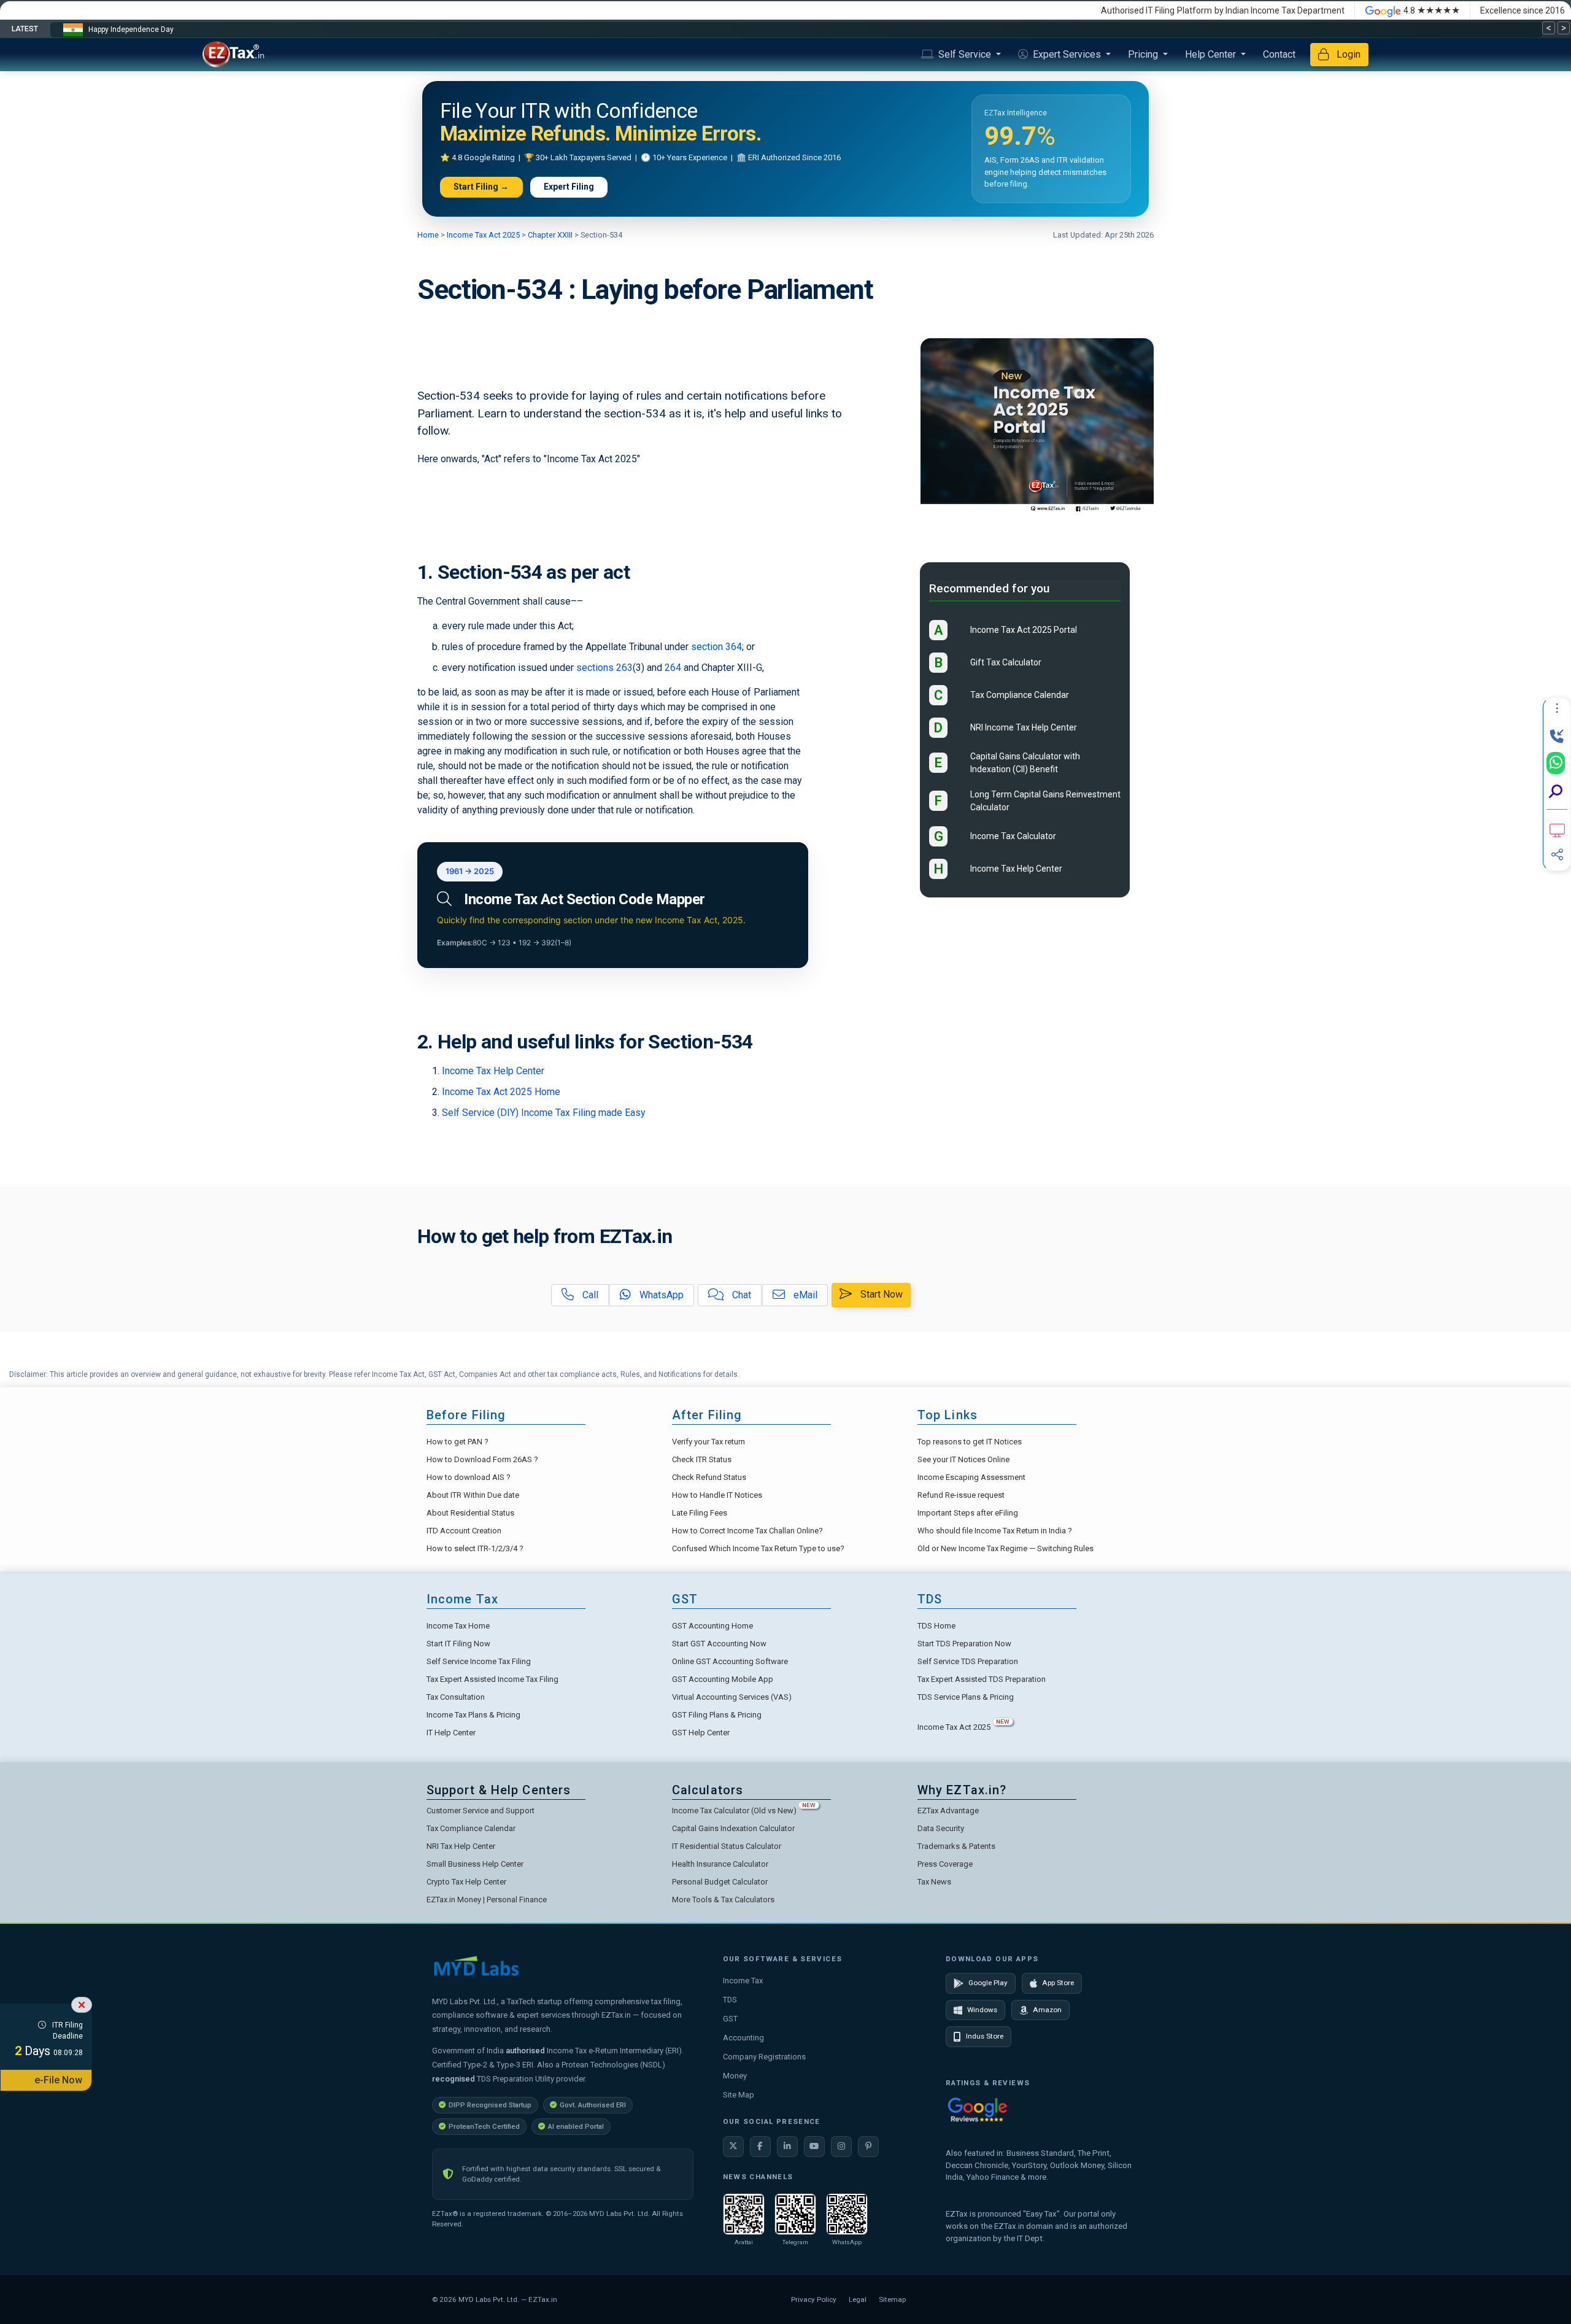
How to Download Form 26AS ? (482, 1459)
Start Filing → (481, 187)
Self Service (965, 54)
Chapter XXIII (549, 235)
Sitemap (892, 2299)
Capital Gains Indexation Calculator (733, 1828)
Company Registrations (764, 2057)
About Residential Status (470, 1513)
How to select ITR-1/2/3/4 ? (475, 1548)
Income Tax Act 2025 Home (501, 1092)
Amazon (1047, 2010)
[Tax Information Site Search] (1556, 792)
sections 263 (604, 668)
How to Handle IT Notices (717, 1495)
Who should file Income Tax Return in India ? (995, 1531)
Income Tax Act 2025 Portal (1024, 630)
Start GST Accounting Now (719, 1644)
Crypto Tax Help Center (466, 1882)
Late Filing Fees (700, 1513)
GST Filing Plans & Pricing (717, 1715)
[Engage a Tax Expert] (1557, 737)
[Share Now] (1557, 854)
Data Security (941, 1828)
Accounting (743, 2038)
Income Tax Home (458, 1626)
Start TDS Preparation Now (964, 1644)
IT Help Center (451, 1733)
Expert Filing (569, 187)
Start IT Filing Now (458, 1644)
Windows (982, 2010)
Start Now (880, 1294)
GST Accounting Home (712, 1626)
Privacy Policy (814, 2299)
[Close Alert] (82, 2005)
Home (429, 235)
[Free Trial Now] (1557, 831)
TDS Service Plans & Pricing (966, 1697)
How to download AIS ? (469, 1477)
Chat (740, 1295)
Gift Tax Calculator (1006, 663)
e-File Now (58, 2080)
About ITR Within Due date (473, 1495)
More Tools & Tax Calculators (723, 1900)
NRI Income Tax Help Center (1024, 728)
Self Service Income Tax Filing (479, 1661)
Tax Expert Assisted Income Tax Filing (492, 1679)
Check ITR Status (702, 1459)
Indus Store (985, 2036)
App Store (1058, 1983)
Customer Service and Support (481, 1811)
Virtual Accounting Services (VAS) (732, 1697)
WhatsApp (660, 1295)
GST (730, 2019)
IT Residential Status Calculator (727, 1846)
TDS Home (936, 1626)
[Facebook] (760, 2147)
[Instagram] (841, 2147)
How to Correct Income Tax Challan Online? (747, 1531)
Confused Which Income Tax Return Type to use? (758, 1548)
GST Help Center (701, 1733)
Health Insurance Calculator (720, 1864)
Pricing (1144, 54)
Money (735, 2076)
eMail (804, 1295)
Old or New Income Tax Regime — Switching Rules (1006, 1548)
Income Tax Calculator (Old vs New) (744, 1811)
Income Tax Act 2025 (483, 235)
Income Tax (743, 1981)
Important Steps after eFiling (968, 1513)
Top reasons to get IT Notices (970, 1442)
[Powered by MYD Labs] (476, 1966)
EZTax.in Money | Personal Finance (487, 1900)
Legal (858, 2299)
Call (589, 1295)
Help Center (1212, 54)
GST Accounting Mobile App (723, 1679)
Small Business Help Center (475, 1864)
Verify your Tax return (708, 1442)
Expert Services (1067, 54)
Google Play (988, 1983)
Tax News (934, 1882)
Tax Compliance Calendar (1020, 695)
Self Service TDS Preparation (968, 1661)
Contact (1279, 54)
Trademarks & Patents (956, 1846)
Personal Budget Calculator (720, 1882)
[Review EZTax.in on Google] (978, 2109)
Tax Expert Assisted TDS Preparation (982, 1679)
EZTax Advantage (948, 1811)
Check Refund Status (709, 1477)
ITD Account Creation (464, 1531)
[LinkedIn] (787, 2147)
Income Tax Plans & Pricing (473, 1715)
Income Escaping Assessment (971, 1477)
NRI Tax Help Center (461, 1846)
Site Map (739, 2095)
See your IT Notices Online (963, 1459)
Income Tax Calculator (1013, 837)
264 (673, 668)
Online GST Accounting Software (730, 1661)
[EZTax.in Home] (236, 55)
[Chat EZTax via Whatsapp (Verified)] (1556, 763)
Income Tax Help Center (493, 1071)
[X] (733, 2147)
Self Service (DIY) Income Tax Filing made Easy (544, 1113)
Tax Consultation (456, 1697)
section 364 (716, 647)
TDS (730, 2000)
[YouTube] (814, 2147)
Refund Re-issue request (961, 1495)
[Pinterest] (868, 2147)
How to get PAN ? (457, 1442)
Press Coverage (945, 1864)
